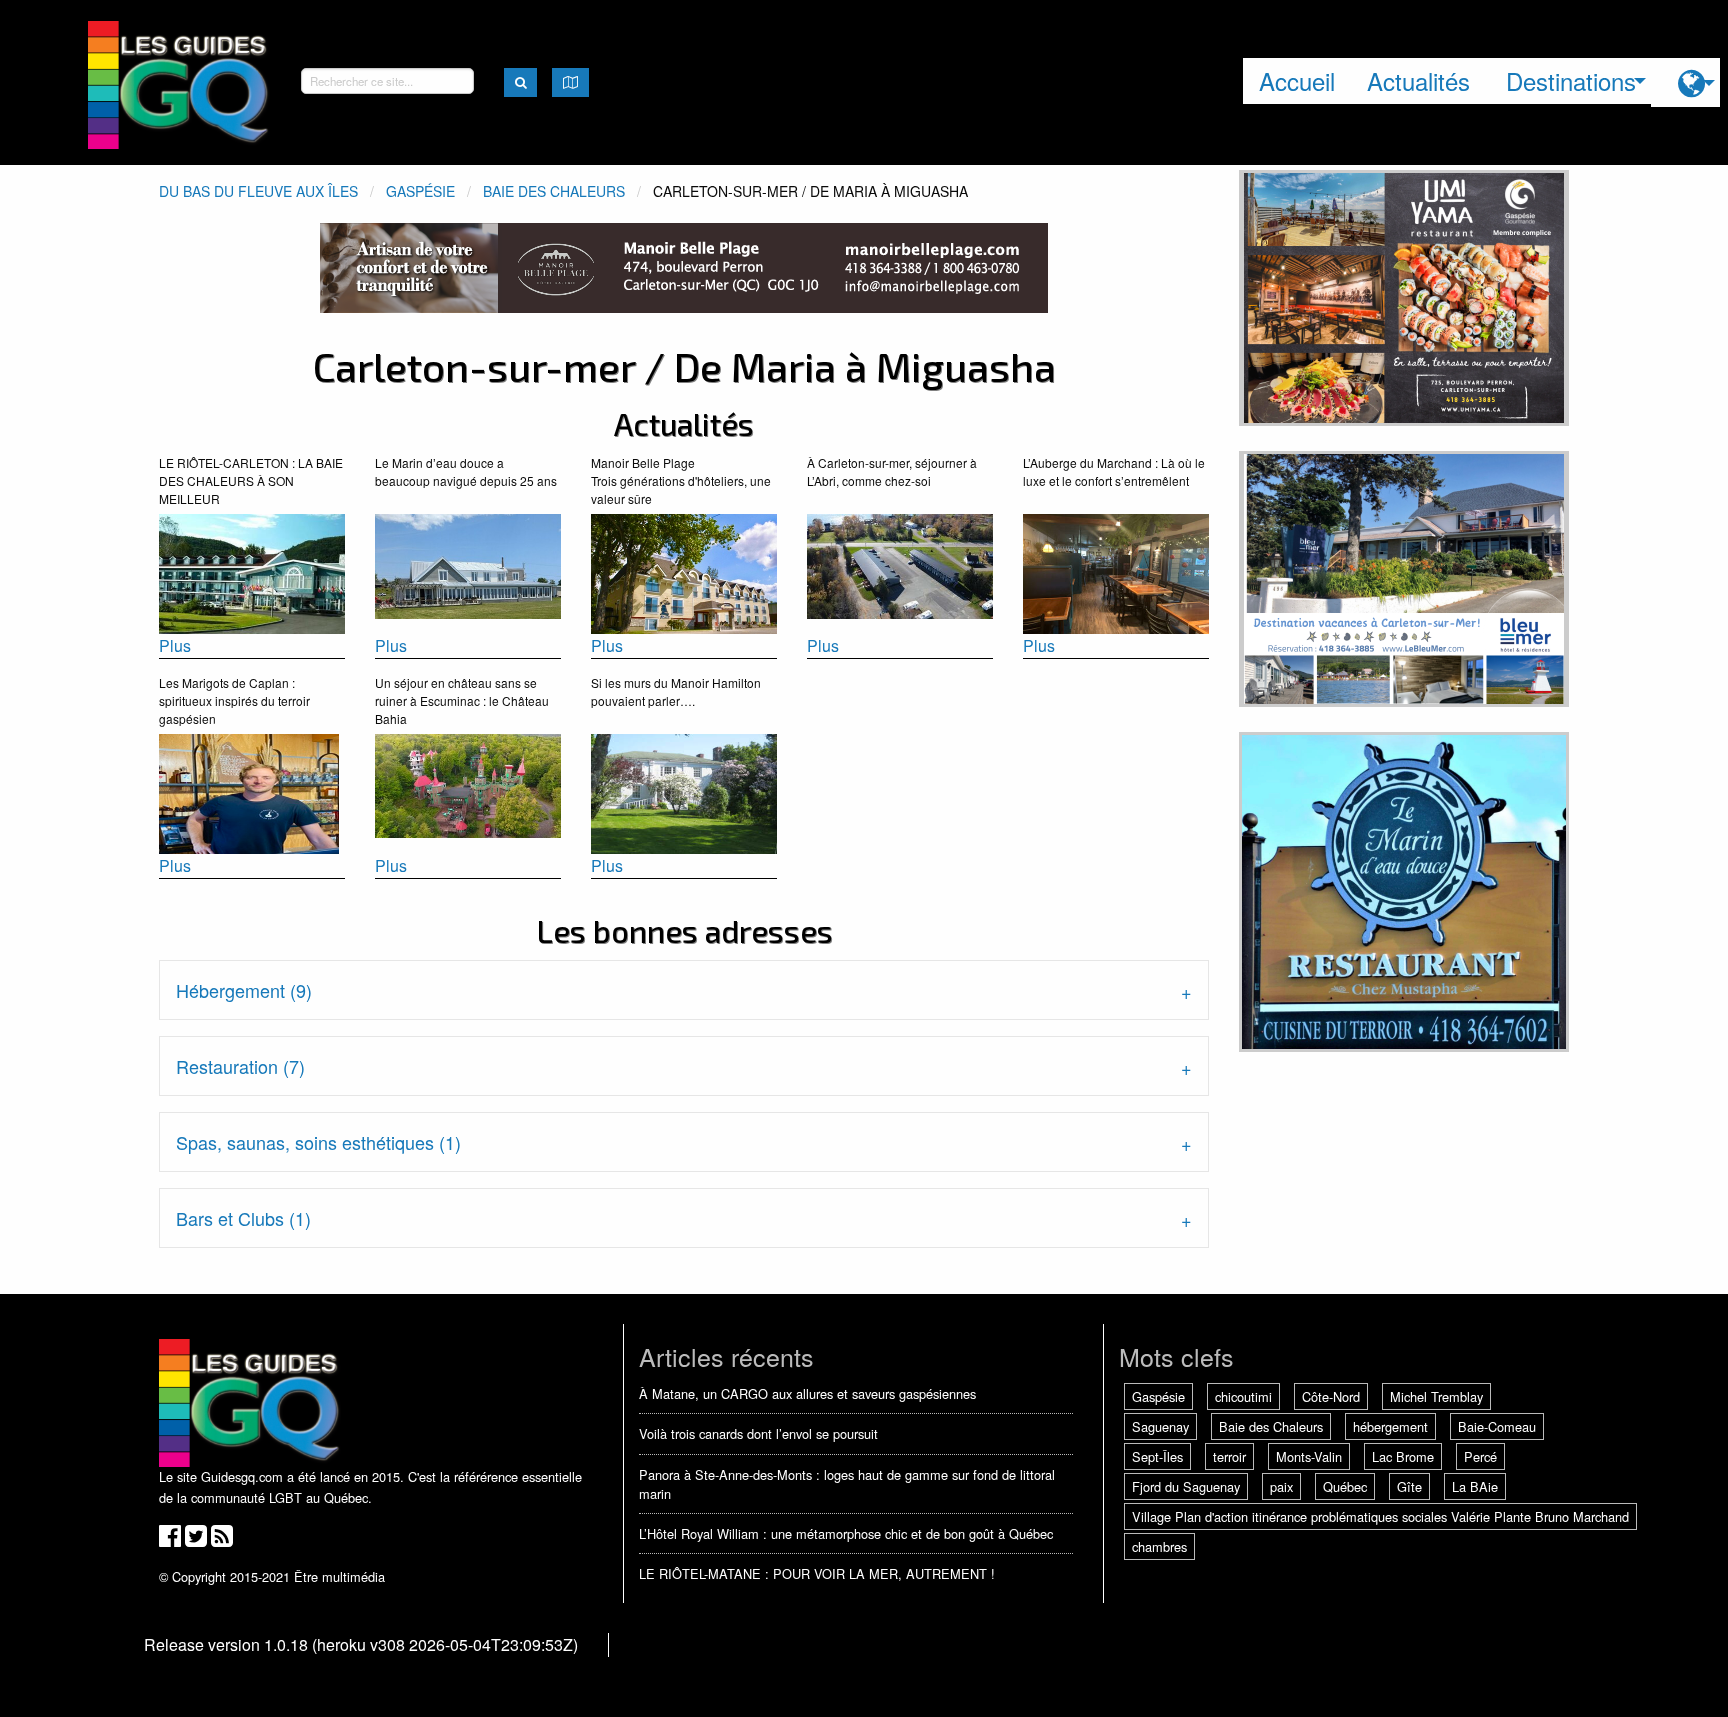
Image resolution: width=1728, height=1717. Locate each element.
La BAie (1475, 1486)
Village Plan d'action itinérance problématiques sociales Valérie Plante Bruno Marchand (1380, 1516)
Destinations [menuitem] (1571, 80)
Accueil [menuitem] (1297, 80)
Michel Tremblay (1436, 1396)
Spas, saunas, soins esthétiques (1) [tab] (318, 1142)
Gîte (1409, 1486)
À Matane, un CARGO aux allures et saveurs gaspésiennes (807, 1393)
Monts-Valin (1309, 1456)
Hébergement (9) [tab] (244, 990)
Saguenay (1160, 1426)
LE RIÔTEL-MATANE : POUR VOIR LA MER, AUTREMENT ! (817, 1573)
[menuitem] (1685, 82)
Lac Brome (1403, 1456)
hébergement (1390, 1426)
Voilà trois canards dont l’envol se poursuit (758, 1433)
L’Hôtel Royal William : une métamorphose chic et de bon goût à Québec (846, 1533)
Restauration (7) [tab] (240, 1066)
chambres (1159, 1546)
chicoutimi (1243, 1396)
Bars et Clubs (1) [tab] (243, 1218)
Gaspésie (420, 191)
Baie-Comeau (1497, 1426)
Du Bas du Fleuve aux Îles (258, 191)
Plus (175, 645)
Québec (1345, 1486)
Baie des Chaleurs (554, 191)
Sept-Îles (1157, 1456)
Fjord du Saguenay (1186, 1486)
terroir (1229, 1456)
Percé (1480, 1456)
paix (1281, 1486)
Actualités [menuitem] (1418, 80)
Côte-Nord (1331, 1396)
